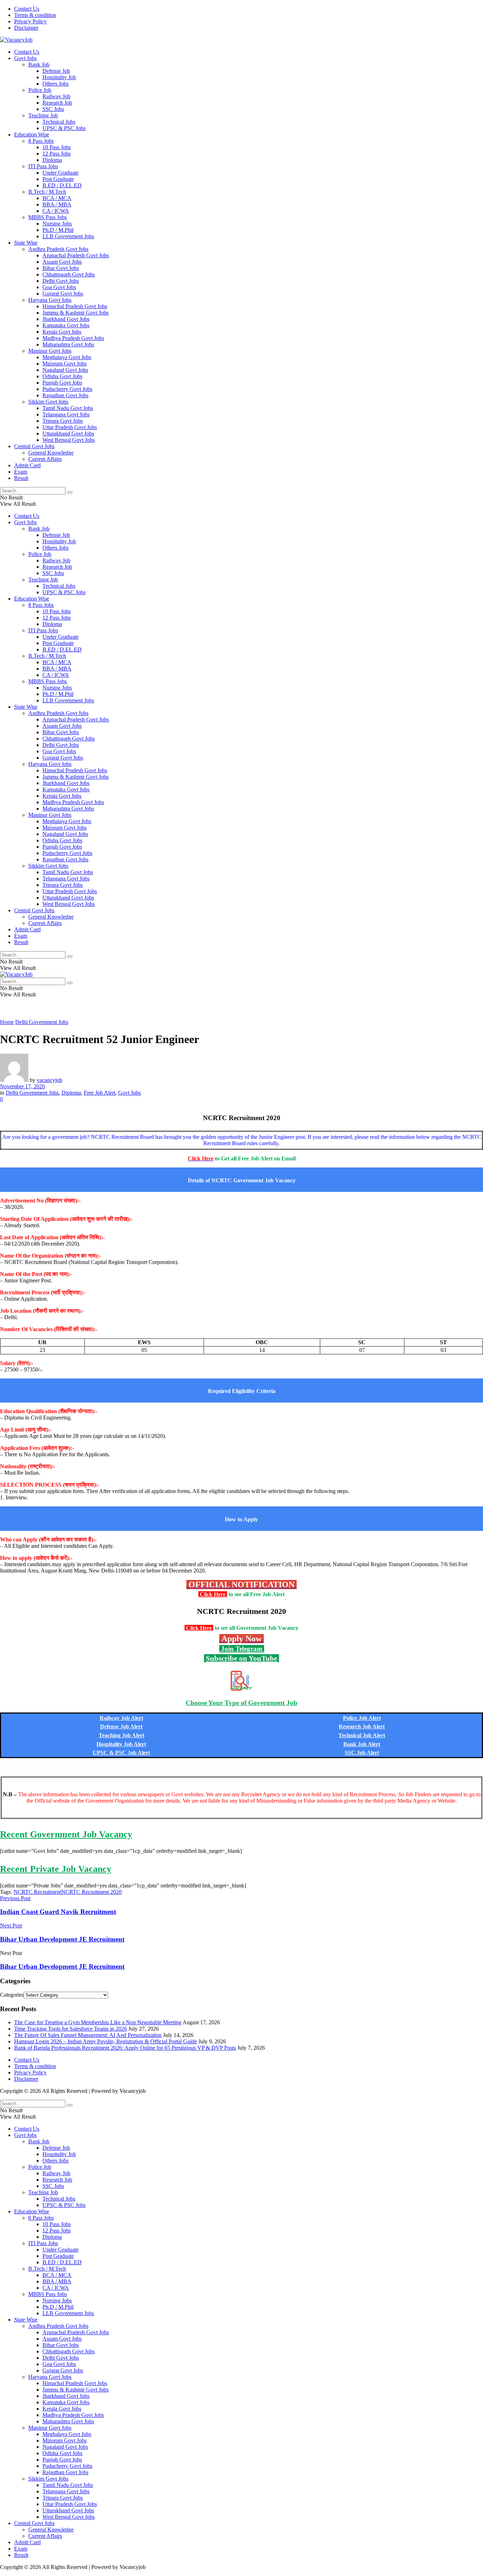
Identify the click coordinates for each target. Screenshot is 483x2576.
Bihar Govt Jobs (61, 268)
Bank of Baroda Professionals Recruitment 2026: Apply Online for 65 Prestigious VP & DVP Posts (125, 2048)
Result (21, 478)
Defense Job (56, 71)
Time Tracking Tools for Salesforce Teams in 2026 (71, 2029)
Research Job (57, 103)
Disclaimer (26, 28)
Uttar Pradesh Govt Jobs (70, 427)
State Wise (26, 243)
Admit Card (27, 465)
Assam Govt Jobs (62, 262)
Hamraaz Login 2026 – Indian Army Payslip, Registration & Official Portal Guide (106, 2041)
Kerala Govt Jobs (62, 332)
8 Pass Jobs (41, 141)
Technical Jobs (59, 122)
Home (7, 1022)
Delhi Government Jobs (42, 1022)
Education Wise (32, 134)
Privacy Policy (30, 21)
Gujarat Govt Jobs (63, 294)
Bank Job (39, 65)
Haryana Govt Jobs (50, 300)
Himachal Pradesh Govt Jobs (75, 306)
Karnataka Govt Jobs (66, 325)
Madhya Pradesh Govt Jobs (73, 338)
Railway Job (56, 96)
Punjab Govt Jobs (62, 383)
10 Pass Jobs (57, 147)
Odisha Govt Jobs (62, 376)
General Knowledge (51, 453)
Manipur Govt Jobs (50, 351)
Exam (21, 472)
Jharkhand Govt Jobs (66, 319)
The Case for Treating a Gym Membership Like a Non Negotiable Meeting (98, 2022)
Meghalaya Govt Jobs (67, 357)
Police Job (40, 90)
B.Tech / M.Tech (47, 192)
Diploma (52, 160)
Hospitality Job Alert (121, 1744)
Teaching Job (43, 115)
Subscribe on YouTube (241, 1658)
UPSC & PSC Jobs (64, 128)
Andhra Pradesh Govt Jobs (58, 249)
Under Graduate (60, 173)
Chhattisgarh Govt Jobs (69, 274)
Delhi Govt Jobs (61, 281)
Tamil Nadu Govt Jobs (68, 408)
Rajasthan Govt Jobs (65, 395)
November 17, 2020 (22, 1086)
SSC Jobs (53, 109)
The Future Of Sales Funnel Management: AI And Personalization (88, 2035)
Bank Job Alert (362, 1744)
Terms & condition (35, 15)
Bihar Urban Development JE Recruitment (62, 1966)
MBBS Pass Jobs (48, 217)
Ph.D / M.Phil (58, 230)
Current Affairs (45, 459)
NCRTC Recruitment (37, 1892)
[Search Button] (70, 492)
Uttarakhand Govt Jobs (68, 434)
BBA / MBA (57, 204)
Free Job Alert (100, 1093)
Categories (12, 1995)
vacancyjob (50, 1080)
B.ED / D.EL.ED (62, 185)
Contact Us (27, 9)
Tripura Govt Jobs (63, 421)
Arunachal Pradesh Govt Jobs (76, 255)
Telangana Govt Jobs (66, 414)
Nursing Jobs (57, 224)
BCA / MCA (57, 198)
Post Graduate (58, 179)
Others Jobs (56, 84)
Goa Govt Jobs (59, 287)
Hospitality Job (59, 77)
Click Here (213, 1594)
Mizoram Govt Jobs (65, 364)
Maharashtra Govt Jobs (68, 344)
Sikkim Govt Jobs (48, 402)
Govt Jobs (25, 58)
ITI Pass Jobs (43, 166)
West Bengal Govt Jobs (69, 440)
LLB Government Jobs (68, 236)
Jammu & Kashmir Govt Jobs (75, 313)
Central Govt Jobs (34, 446)
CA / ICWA (56, 211)
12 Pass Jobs (57, 154)
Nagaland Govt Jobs (65, 370)
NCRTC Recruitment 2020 (91, 1892)
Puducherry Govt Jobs (67, 389)
